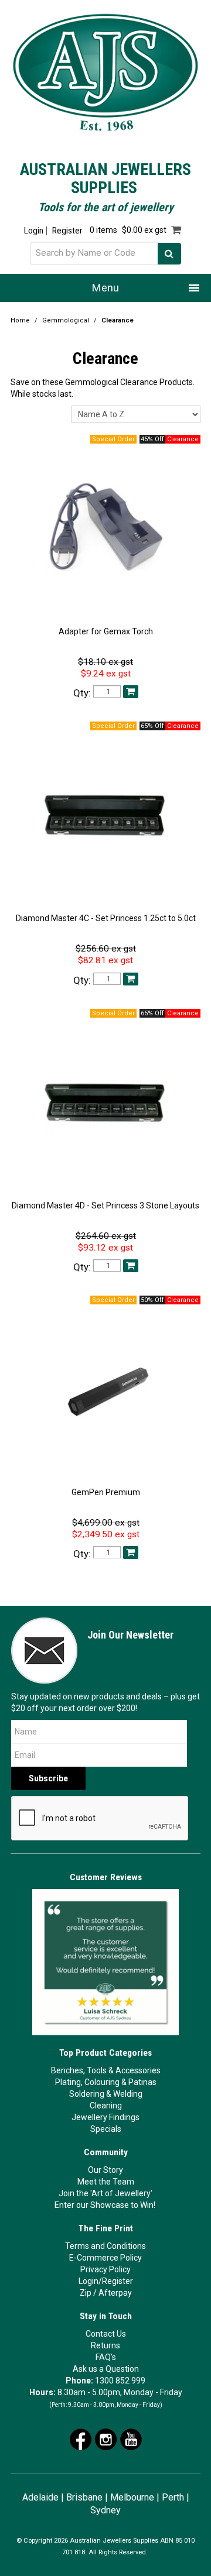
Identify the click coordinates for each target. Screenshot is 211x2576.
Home (20, 320)
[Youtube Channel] (131, 2438)
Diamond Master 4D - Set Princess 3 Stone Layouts (105, 1205)
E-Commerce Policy (105, 2258)
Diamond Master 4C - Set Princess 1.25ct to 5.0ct (106, 918)
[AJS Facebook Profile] (81, 2438)
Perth (173, 2497)
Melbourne (132, 2497)
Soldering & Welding (106, 2094)
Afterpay (115, 2293)
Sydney (105, 2510)
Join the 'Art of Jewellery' (105, 2193)
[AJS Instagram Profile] (106, 2438)
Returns (105, 2345)
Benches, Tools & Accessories (106, 2070)
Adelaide (40, 2497)
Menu (105, 288)
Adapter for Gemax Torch (106, 631)
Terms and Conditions (105, 2246)
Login (34, 231)
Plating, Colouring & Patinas (106, 2082)
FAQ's (106, 2357)
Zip (86, 2293)
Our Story (105, 2170)
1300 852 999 (120, 2381)
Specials (106, 2129)
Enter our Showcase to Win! (105, 2205)
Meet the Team (106, 2182)
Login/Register (106, 2281)
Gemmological (66, 320)
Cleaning (106, 2106)
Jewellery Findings (105, 2117)
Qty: (82, 693)
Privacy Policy (105, 2269)
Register (67, 231)
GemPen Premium (106, 1492)
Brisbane (84, 2497)
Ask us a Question (106, 2369)
